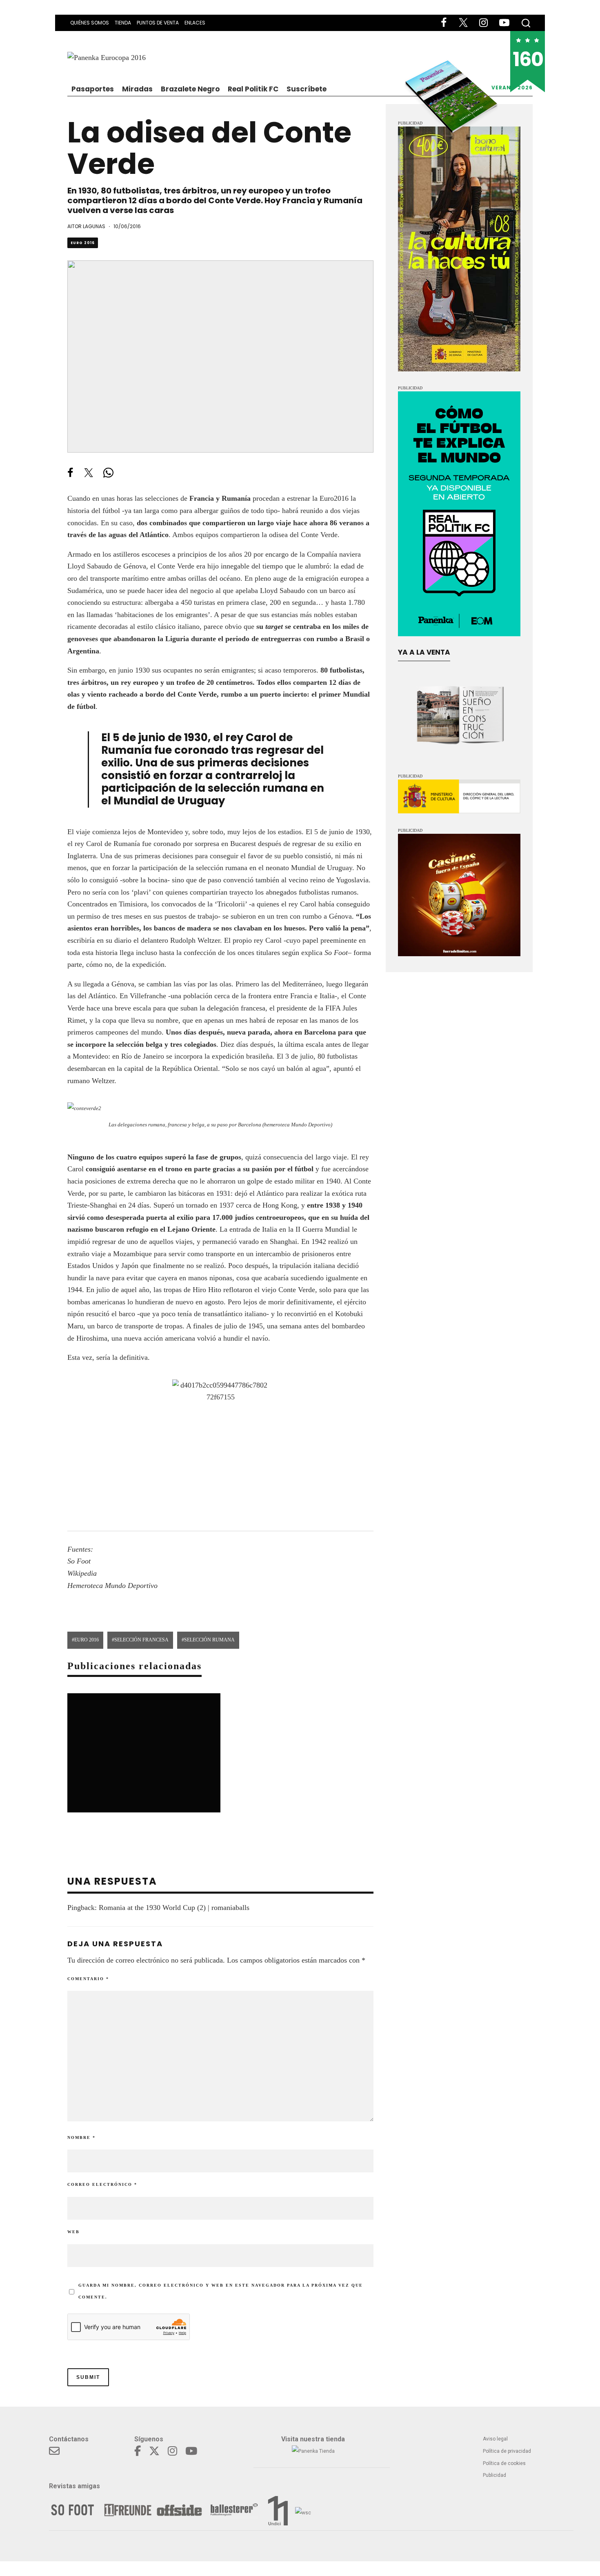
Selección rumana (209, 1640)
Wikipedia (82, 1573)
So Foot (336, 953)
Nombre (81, 2137)
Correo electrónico (102, 2184)
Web (73, 2232)
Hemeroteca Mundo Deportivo (112, 1586)
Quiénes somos (90, 23)
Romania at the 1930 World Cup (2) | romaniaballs (174, 1908)
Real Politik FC (253, 89)
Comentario (88, 1979)
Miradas (137, 89)
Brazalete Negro (190, 89)
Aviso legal (495, 2439)
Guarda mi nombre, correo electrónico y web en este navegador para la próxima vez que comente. (221, 2291)
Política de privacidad (507, 2451)
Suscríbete (307, 89)
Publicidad (494, 2475)
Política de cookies (504, 2463)
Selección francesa (141, 1640)
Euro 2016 (83, 243)
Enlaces (195, 23)
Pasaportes (93, 89)
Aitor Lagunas (86, 226)
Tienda (123, 23)
